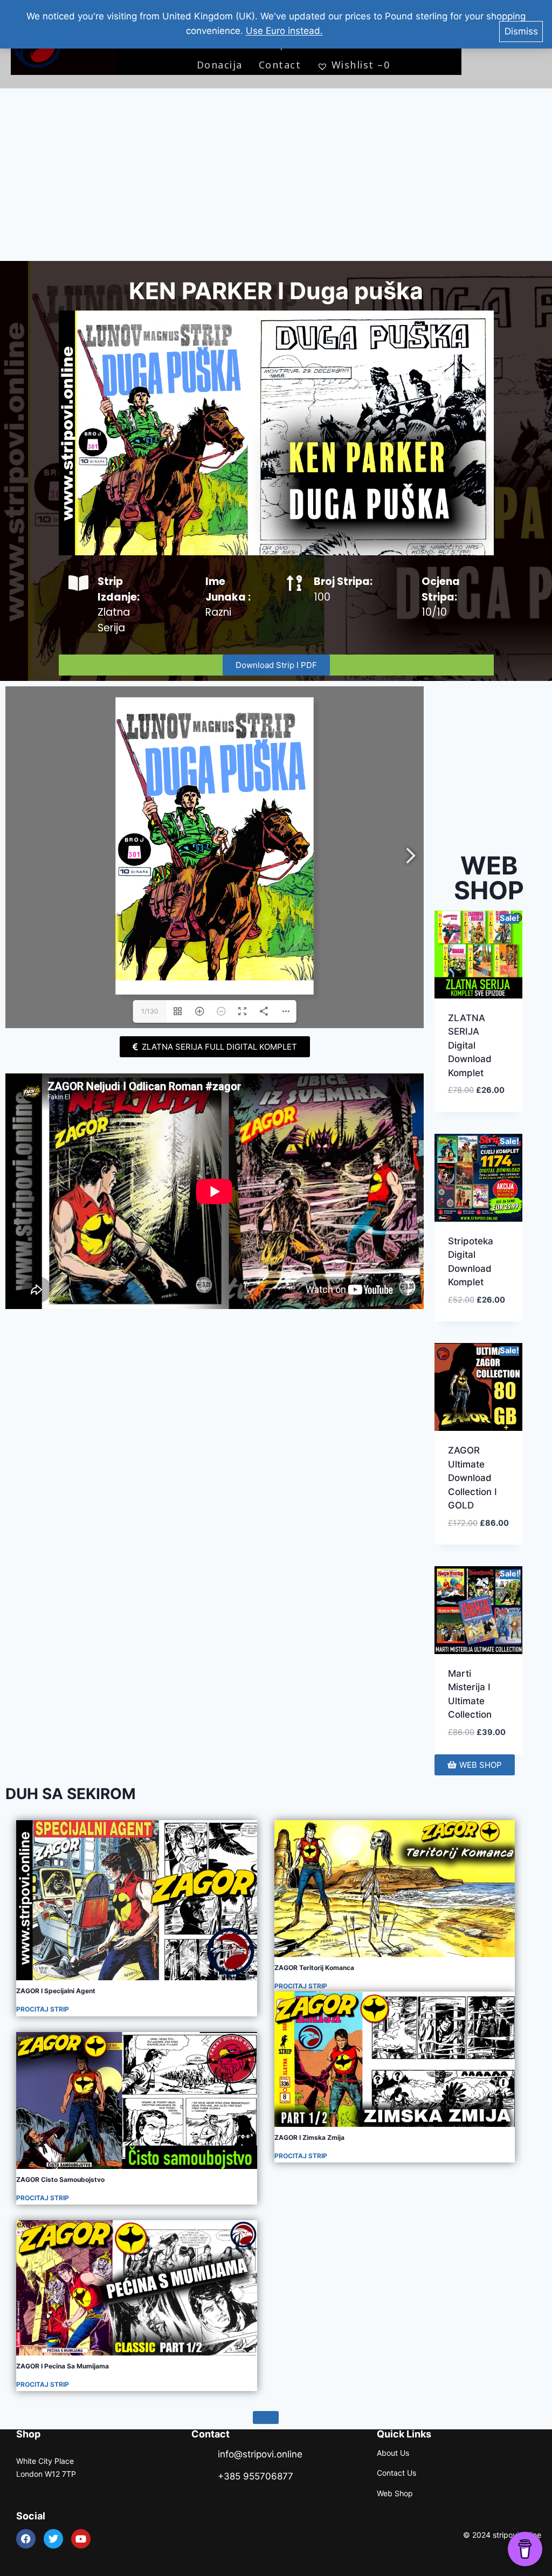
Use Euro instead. (284, 31)
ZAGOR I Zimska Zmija (309, 2137)
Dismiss (521, 31)
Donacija (220, 65)
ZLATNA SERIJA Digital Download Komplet (470, 1045)
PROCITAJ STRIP (43, 2009)
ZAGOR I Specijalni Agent (56, 1991)
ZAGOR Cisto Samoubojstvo (60, 2179)
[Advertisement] (276, 175)
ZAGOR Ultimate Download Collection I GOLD (472, 1478)
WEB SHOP (489, 878)
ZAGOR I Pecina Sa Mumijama (63, 2366)
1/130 (150, 1011)
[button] (478, 1082)
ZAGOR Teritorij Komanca (314, 1968)
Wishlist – (361, 65)
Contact (280, 65)
